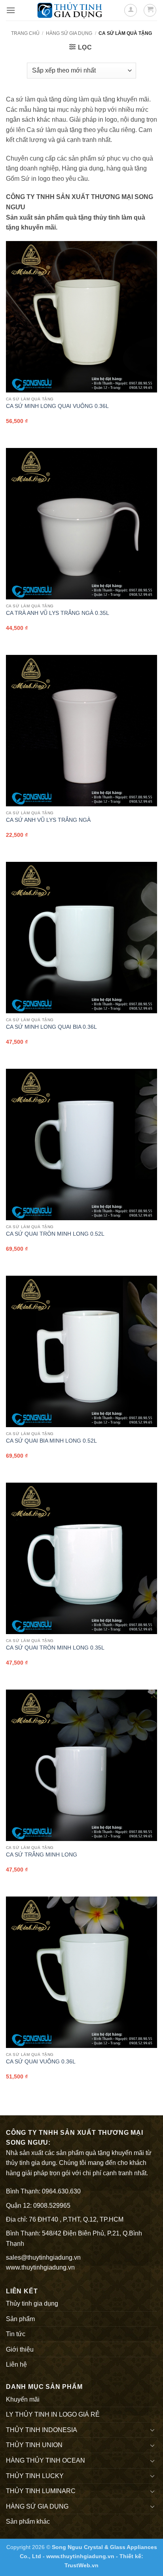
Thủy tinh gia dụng (32, 2303)
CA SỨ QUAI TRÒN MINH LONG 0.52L (55, 1234)
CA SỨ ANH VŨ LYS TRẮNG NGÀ (48, 820)
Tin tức (16, 2334)
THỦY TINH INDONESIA (42, 2430)
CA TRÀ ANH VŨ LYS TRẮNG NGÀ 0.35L (58, 613)
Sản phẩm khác (28, 2521)
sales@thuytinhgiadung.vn (43, 2257)
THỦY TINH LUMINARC (41, 2491)
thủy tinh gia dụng (31, 2163)
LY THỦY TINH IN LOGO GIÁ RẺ (53, 2414)
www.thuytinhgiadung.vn (40, 2267)
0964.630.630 (61, 2191)
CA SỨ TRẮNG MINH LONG (42, 1855)
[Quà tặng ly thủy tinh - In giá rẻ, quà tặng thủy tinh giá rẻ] (70, 10)
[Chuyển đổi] (152, 2430)
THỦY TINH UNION (34, 2445)
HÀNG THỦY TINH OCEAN (45, 2460)
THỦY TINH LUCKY (35, 2476)
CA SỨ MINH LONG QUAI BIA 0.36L (51, 1027)
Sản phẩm (20, 2319)
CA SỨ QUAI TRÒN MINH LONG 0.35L (55, 1648)
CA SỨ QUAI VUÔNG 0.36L (41, 2062)
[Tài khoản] (131, 10)
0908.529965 (52, 2206)
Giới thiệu (20, 2349)
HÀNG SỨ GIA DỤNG (69, 33)
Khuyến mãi (23, 2399)
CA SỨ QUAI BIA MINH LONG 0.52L (51, 1441)
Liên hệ (16, 2365)
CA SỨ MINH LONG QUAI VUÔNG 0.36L (57, 406)
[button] (11, 10)
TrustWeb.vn (81, 2565)
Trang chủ (25, 33)
